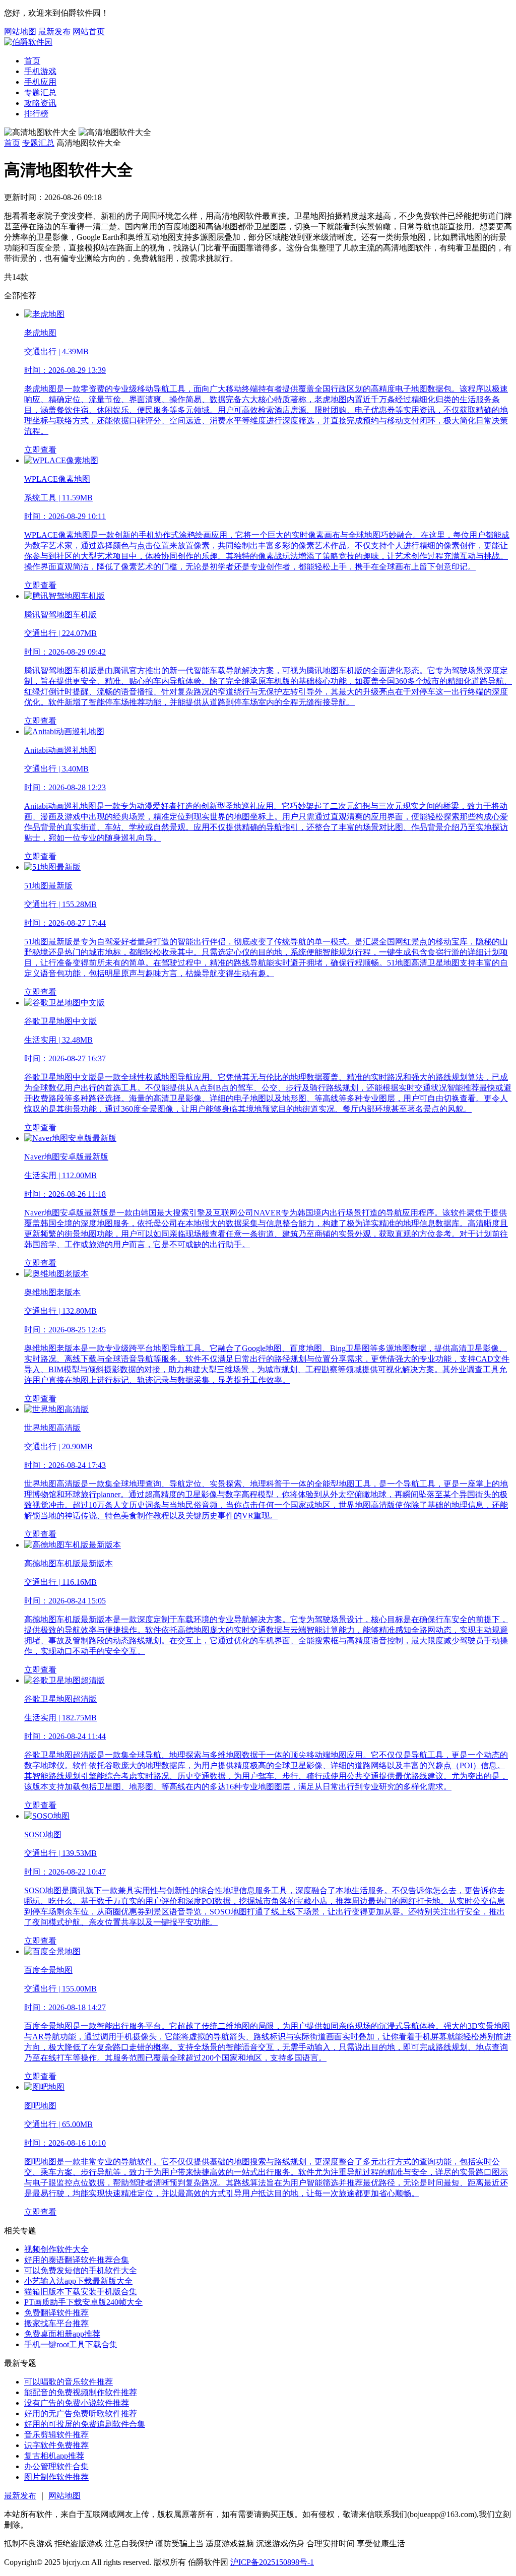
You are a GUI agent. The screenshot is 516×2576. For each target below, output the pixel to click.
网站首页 (89, 31)
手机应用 (40, 82)
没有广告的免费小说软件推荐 (77, 2403)
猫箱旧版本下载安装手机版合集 (81, 2292)
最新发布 (54, 31)
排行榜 (36, 114)
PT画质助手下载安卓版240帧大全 (83, 2302)
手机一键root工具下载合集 (71, 2344)
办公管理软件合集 (56, 2466)
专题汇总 (40, 92)
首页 (32, 61)
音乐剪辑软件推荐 (56, 2435)
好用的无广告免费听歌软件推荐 (81, 2413)
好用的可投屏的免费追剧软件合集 (85, 2424)
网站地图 (20, 31)
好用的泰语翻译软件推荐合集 (77, 2260)
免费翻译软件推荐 (56, 2313)
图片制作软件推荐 (56, 2477)
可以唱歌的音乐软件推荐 (69, 2382)
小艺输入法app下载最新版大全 (78, 2281)
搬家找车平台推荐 (56, 2323)
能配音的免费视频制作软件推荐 (81, 2392)
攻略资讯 (40, 103)
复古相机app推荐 (54, 2456)
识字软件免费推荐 (56, 2445)
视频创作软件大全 (56, 2249)
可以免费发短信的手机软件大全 (81, 2270)
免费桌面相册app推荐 (62, 2334)
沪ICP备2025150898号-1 (272, 2562)
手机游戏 (40, 71)
